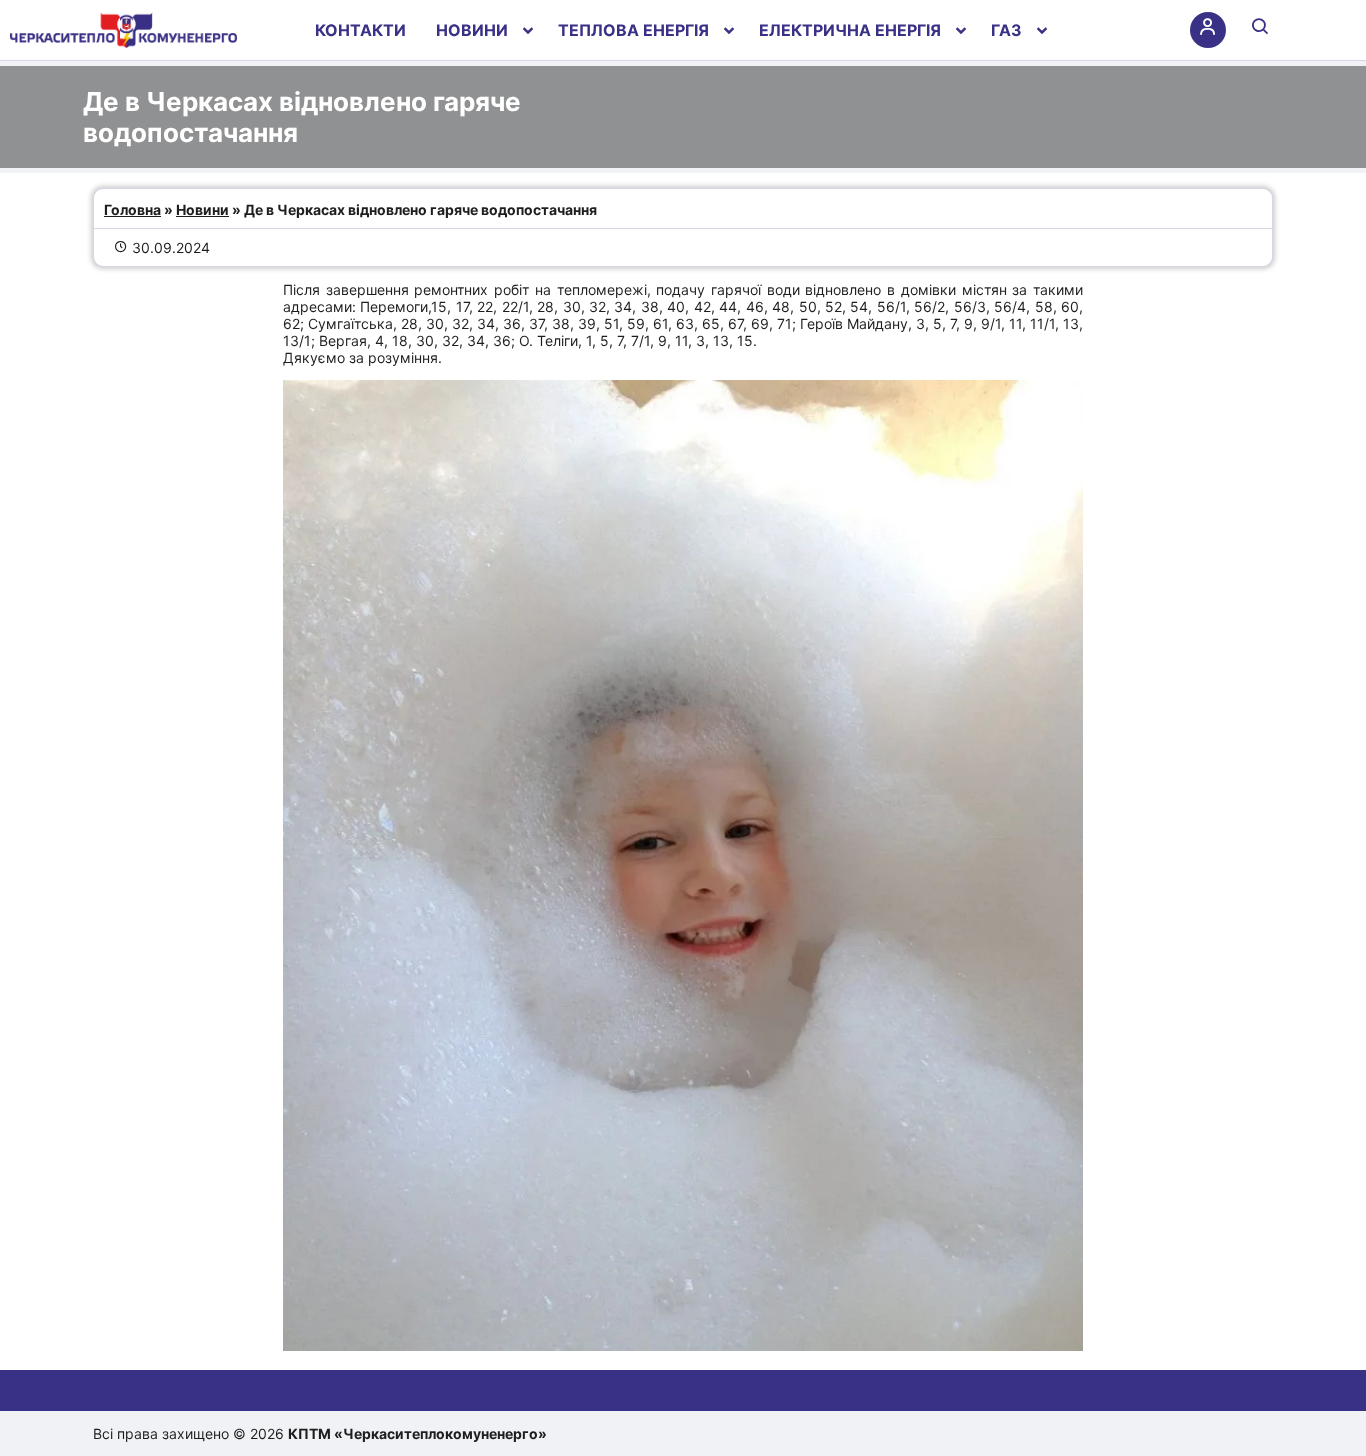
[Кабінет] (1208, 30)
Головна (132, 209)
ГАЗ (1006, 30)
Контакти (360, 30)
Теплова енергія (633, 30)
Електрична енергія (850, 30)
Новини (472, 30)
